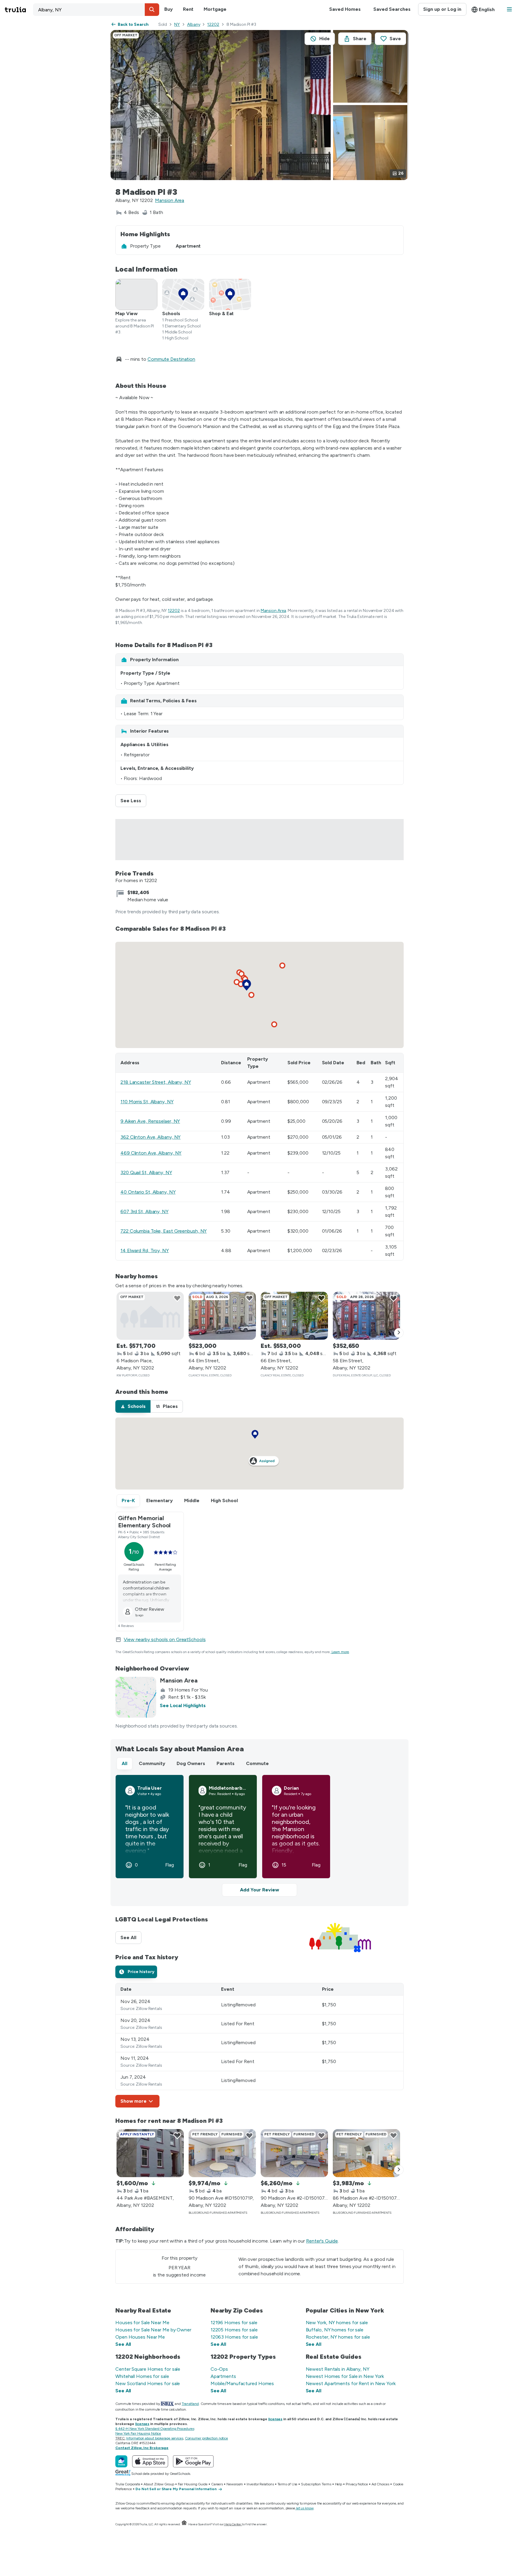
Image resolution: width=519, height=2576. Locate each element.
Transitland (190, 2404)
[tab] (133, 1406)
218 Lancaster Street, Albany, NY (156, 1082)
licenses (275, 2419)
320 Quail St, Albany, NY (146, 1172)
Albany (194, 24)
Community (152, 1763)
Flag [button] (170, 1865)
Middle (192, 1500)
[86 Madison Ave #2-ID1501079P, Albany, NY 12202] (366, 2153)
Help (339, 2484)
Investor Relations (260, 2484)
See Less (133, 801)
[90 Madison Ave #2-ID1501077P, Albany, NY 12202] (294, 2153)
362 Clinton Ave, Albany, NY (150, 1137)
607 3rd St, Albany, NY (144, 1211)
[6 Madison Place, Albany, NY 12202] (150, 1316)
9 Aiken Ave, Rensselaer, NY (150, 1121)
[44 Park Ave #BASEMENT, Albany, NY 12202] (150, 2153)
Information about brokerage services (155, 2438)
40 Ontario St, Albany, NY (148, 1192)
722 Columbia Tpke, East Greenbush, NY (164, 1231)
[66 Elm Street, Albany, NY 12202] (294, 1316)
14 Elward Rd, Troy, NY (145, 1250)
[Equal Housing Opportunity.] (184, 2524)
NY (177, 24)
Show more (134, 2101)
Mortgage (215, 9)
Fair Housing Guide (193, 2484)
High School (224, 1500)
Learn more (340, 1652)
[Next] (399, 1333)
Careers (217, 2484)
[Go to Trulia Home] (19, 10)
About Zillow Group (159, 2484)
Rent (188, 9)
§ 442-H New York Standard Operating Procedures (155, 2429)
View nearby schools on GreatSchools (165, 1639)
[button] (152, 10)
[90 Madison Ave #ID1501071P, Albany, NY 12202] (222, 2153)
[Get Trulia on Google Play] (193, 2461)
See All (131, 1937)
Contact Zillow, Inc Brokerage (142, 2448)
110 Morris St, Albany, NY (147, 1102)
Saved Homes (345, 9)
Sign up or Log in (442, 9)
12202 (213, 24)
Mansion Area (170, 200)
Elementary (159, 1500)
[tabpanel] (259, 2045)
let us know (305, 2508)
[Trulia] (121, 2461)
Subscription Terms (316, 2484)
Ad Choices (380, 2484)
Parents (226, 1763)
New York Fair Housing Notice (138, 2433)
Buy (168, 9)
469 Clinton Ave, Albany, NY (151, 1153)
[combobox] (96, 10)
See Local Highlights (183, 1705)
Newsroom (235, 2484)
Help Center (233, 2524)
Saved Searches (392, 9)
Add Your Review (259, 1890)
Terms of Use (288, 2484)
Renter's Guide (322, 2241)
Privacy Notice (357, 2484)
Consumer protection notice (206, 2438)
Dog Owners (191, 1763)
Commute (257, 1763)
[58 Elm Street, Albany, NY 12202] (366, 1316)
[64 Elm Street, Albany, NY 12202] (222, 1316)
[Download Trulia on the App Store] (150, 2461)
